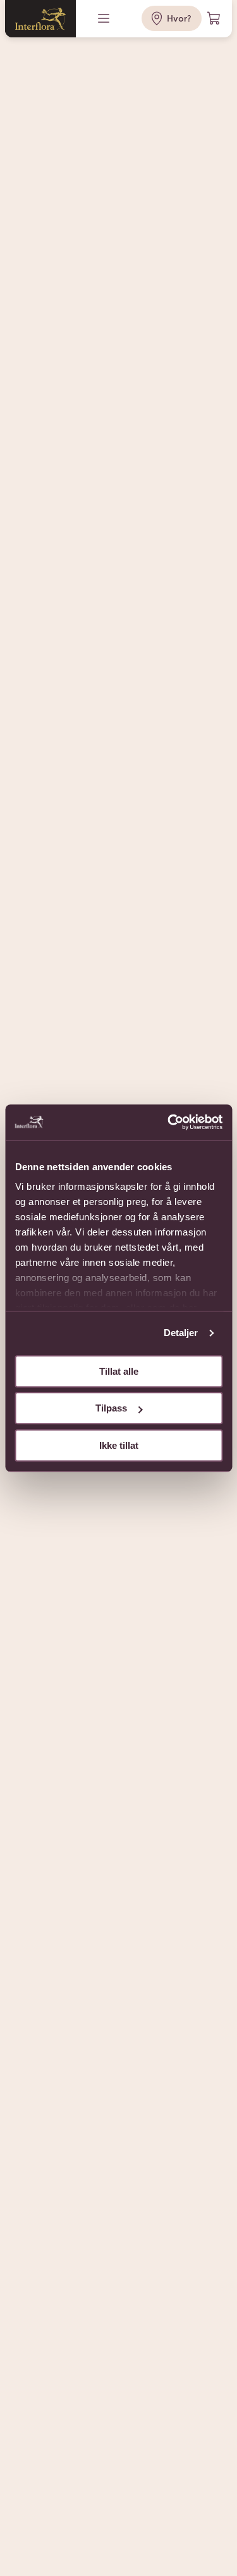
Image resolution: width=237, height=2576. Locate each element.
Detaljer (181, 1333)
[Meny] (105, 18)
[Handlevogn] (214, 18)
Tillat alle (119, 1371)
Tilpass (111, 1408)
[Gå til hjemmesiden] (40, 19)
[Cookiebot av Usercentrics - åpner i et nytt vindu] (169, 1122)
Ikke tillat (119, 1445)
